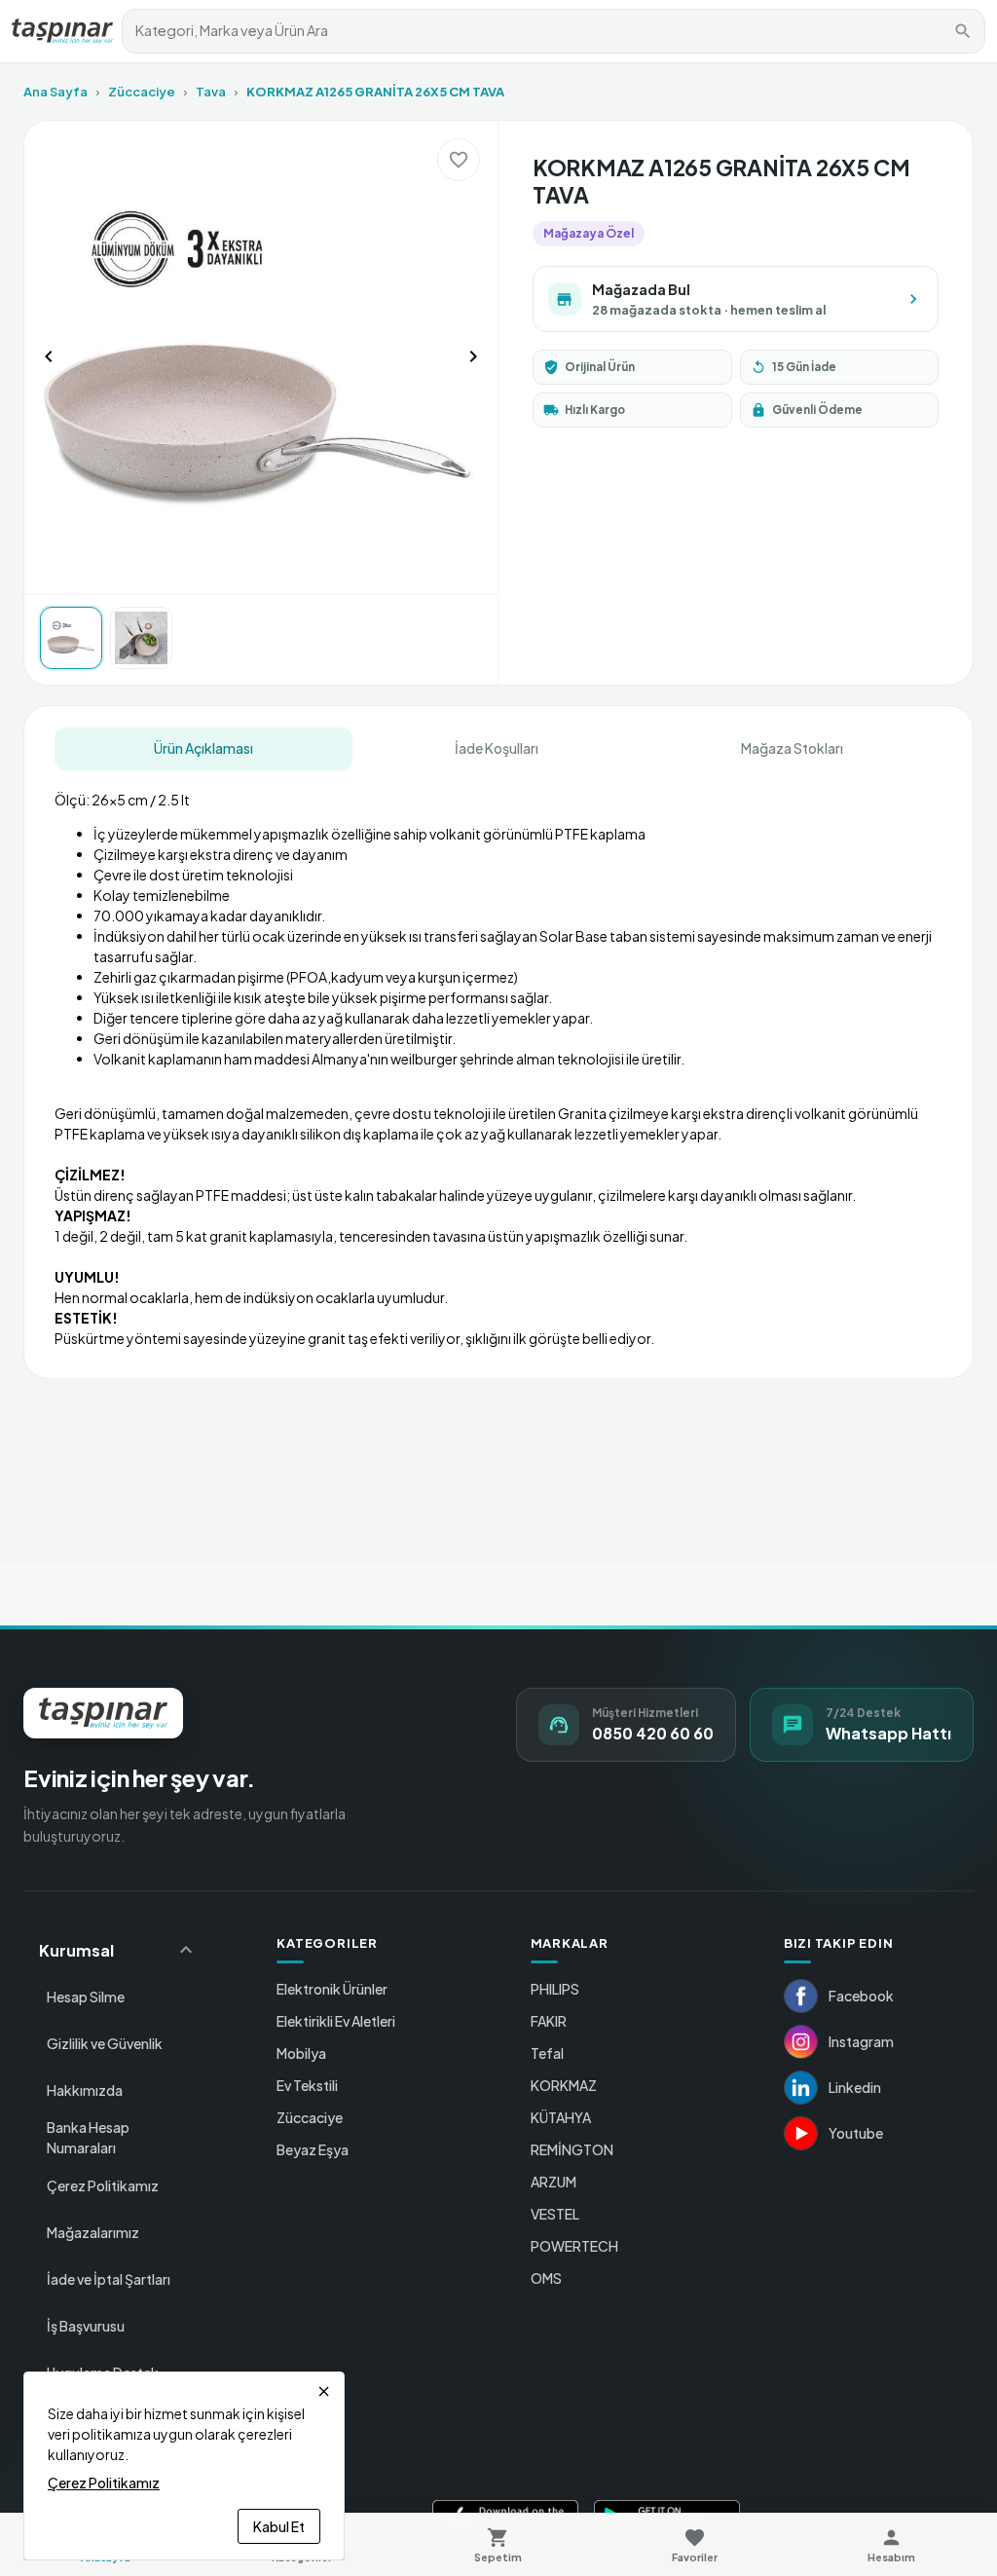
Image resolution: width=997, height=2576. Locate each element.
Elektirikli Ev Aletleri (336, 2021)
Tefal (547, 2053)
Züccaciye (142, 92)
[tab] (203, 749)
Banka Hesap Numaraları (88, 2137)
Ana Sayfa (55, 92)
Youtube (856, 2133)
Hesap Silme (86, 1997)
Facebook (861, 1996)
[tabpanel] (499, 1062)
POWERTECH (574, 2246)
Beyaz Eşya (313, 2149)
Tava (211, 92)
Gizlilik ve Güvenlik (105, 2043)
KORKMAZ (564, 2085)
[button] (118, 1950)
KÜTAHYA (561, 2117)
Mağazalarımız (93, 2232)
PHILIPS (555, 1989)
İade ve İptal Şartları (109, 2279)
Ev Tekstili (307, 2085)
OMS (546, 2278)
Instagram (861, 2041)
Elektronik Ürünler (332, 1989)
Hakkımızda (85, 2090)
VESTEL (555, 2214)
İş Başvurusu (86, 2326)
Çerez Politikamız (103, 2185)
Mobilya (301, 2053)
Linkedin (855, 2087)
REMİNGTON (572, 2149)
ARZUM (554, 2182)
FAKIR (549, 2021)
